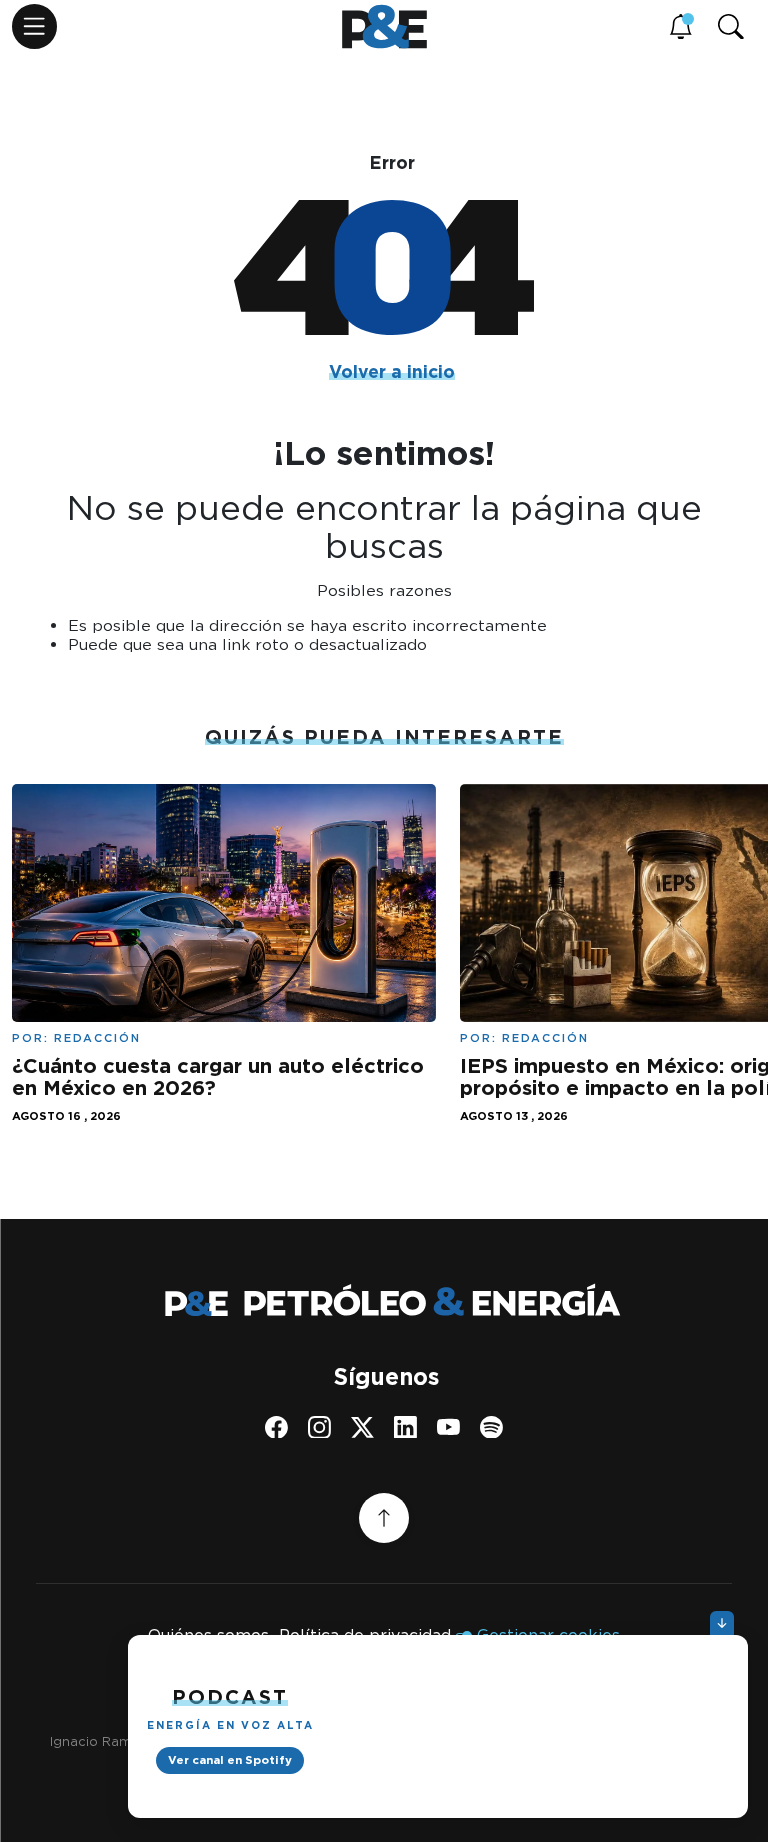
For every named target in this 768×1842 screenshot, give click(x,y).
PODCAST (230, 1697)
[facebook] (276, 1427)
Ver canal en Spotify (230, 1760)
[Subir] (384, 1518)
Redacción (97, 1038)
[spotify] (491, 1427)
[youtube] (448, 1427)
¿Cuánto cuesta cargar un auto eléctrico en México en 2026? (218, 1076)
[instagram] (319, 1427)
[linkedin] (405, 1427)
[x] (362, 1427)
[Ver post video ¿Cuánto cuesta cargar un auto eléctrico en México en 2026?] (224, 900)
